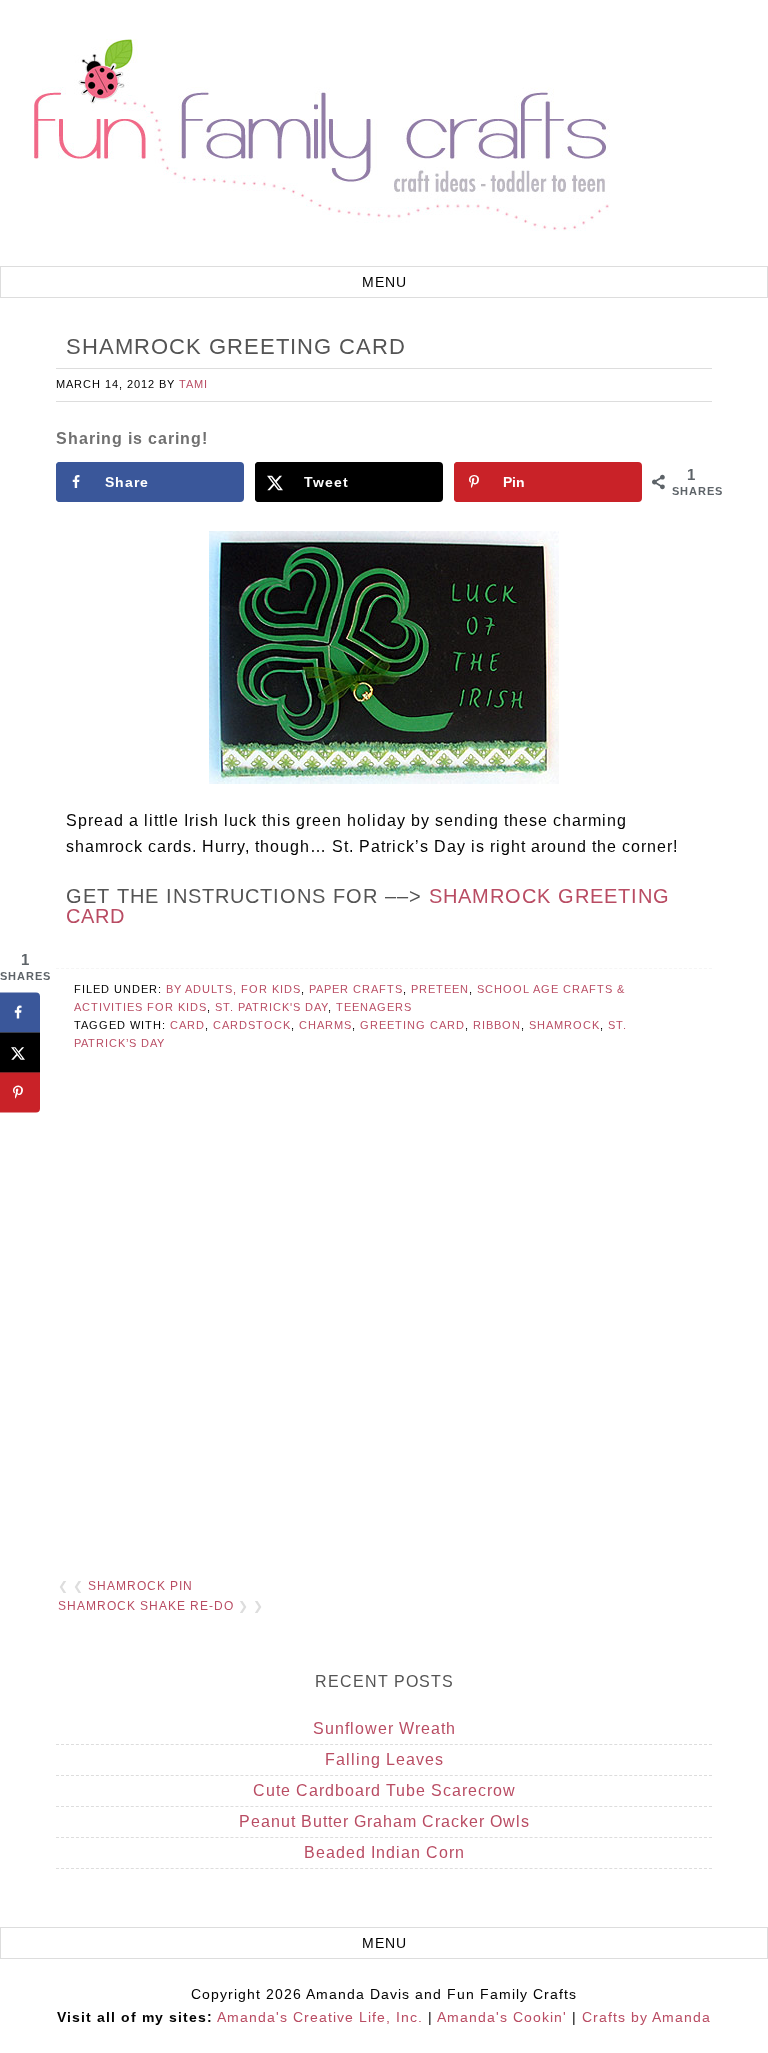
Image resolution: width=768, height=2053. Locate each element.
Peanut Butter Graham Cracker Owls (384, 1821)
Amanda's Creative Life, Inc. (320, 2017)
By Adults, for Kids (233, 989)
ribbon (497, 1025)
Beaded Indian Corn (384, 1852)
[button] (384, 282)
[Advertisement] (383, 1330)
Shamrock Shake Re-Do (146, 1606)
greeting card (412, 1025)
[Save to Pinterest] (20, 1093)
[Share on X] (20, 1053)
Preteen (440, 989)
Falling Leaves (384, 1759)
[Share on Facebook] (20, 1013)
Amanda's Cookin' (502, 2017)
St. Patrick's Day (271, 1007)
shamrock (564, 1025)
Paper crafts (356, 989)
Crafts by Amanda (646, 2017)
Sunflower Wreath (384, 1728)
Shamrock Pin (140, 1586)
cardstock (252, 1025)
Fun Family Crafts (318, 135)
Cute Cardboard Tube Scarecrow (384, 1790)
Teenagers (374, 1007)
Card (187, 1025)
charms (325, 1025)
